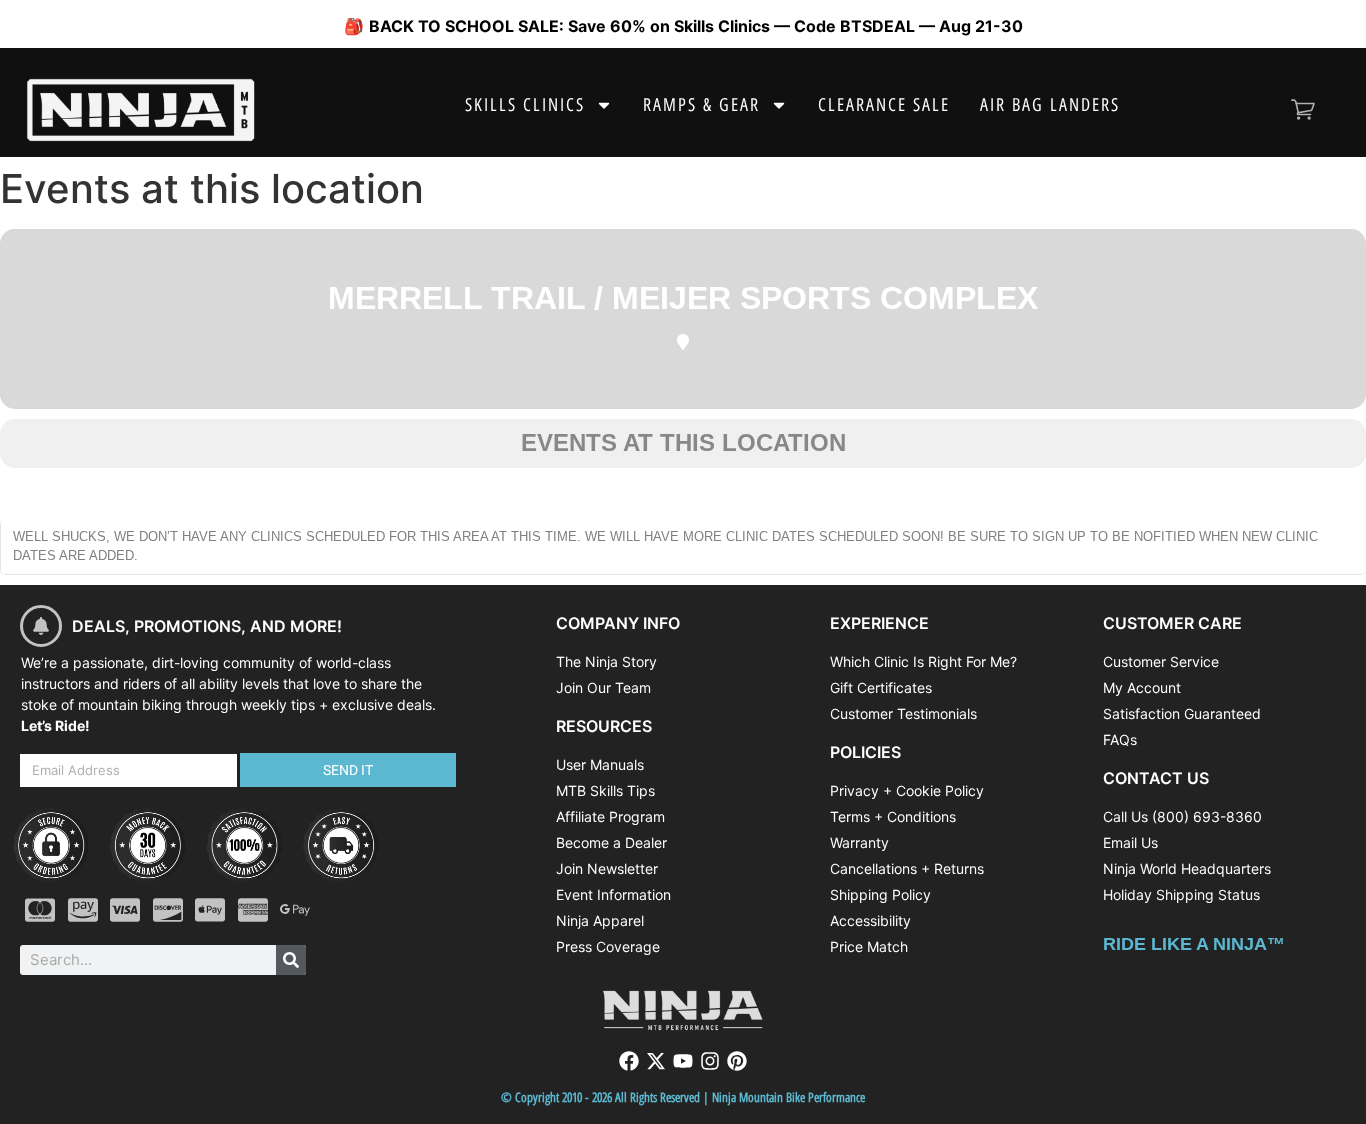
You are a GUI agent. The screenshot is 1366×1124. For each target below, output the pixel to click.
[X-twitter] (656, 1061)
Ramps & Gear (701, 105)
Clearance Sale (884, 105)
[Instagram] (710, 1061)
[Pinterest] (737, 1061)
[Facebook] (629, 1061)
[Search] (291, 960)
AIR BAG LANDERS (1050, 105)
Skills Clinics (525, 105)
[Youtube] (683, 1061)
